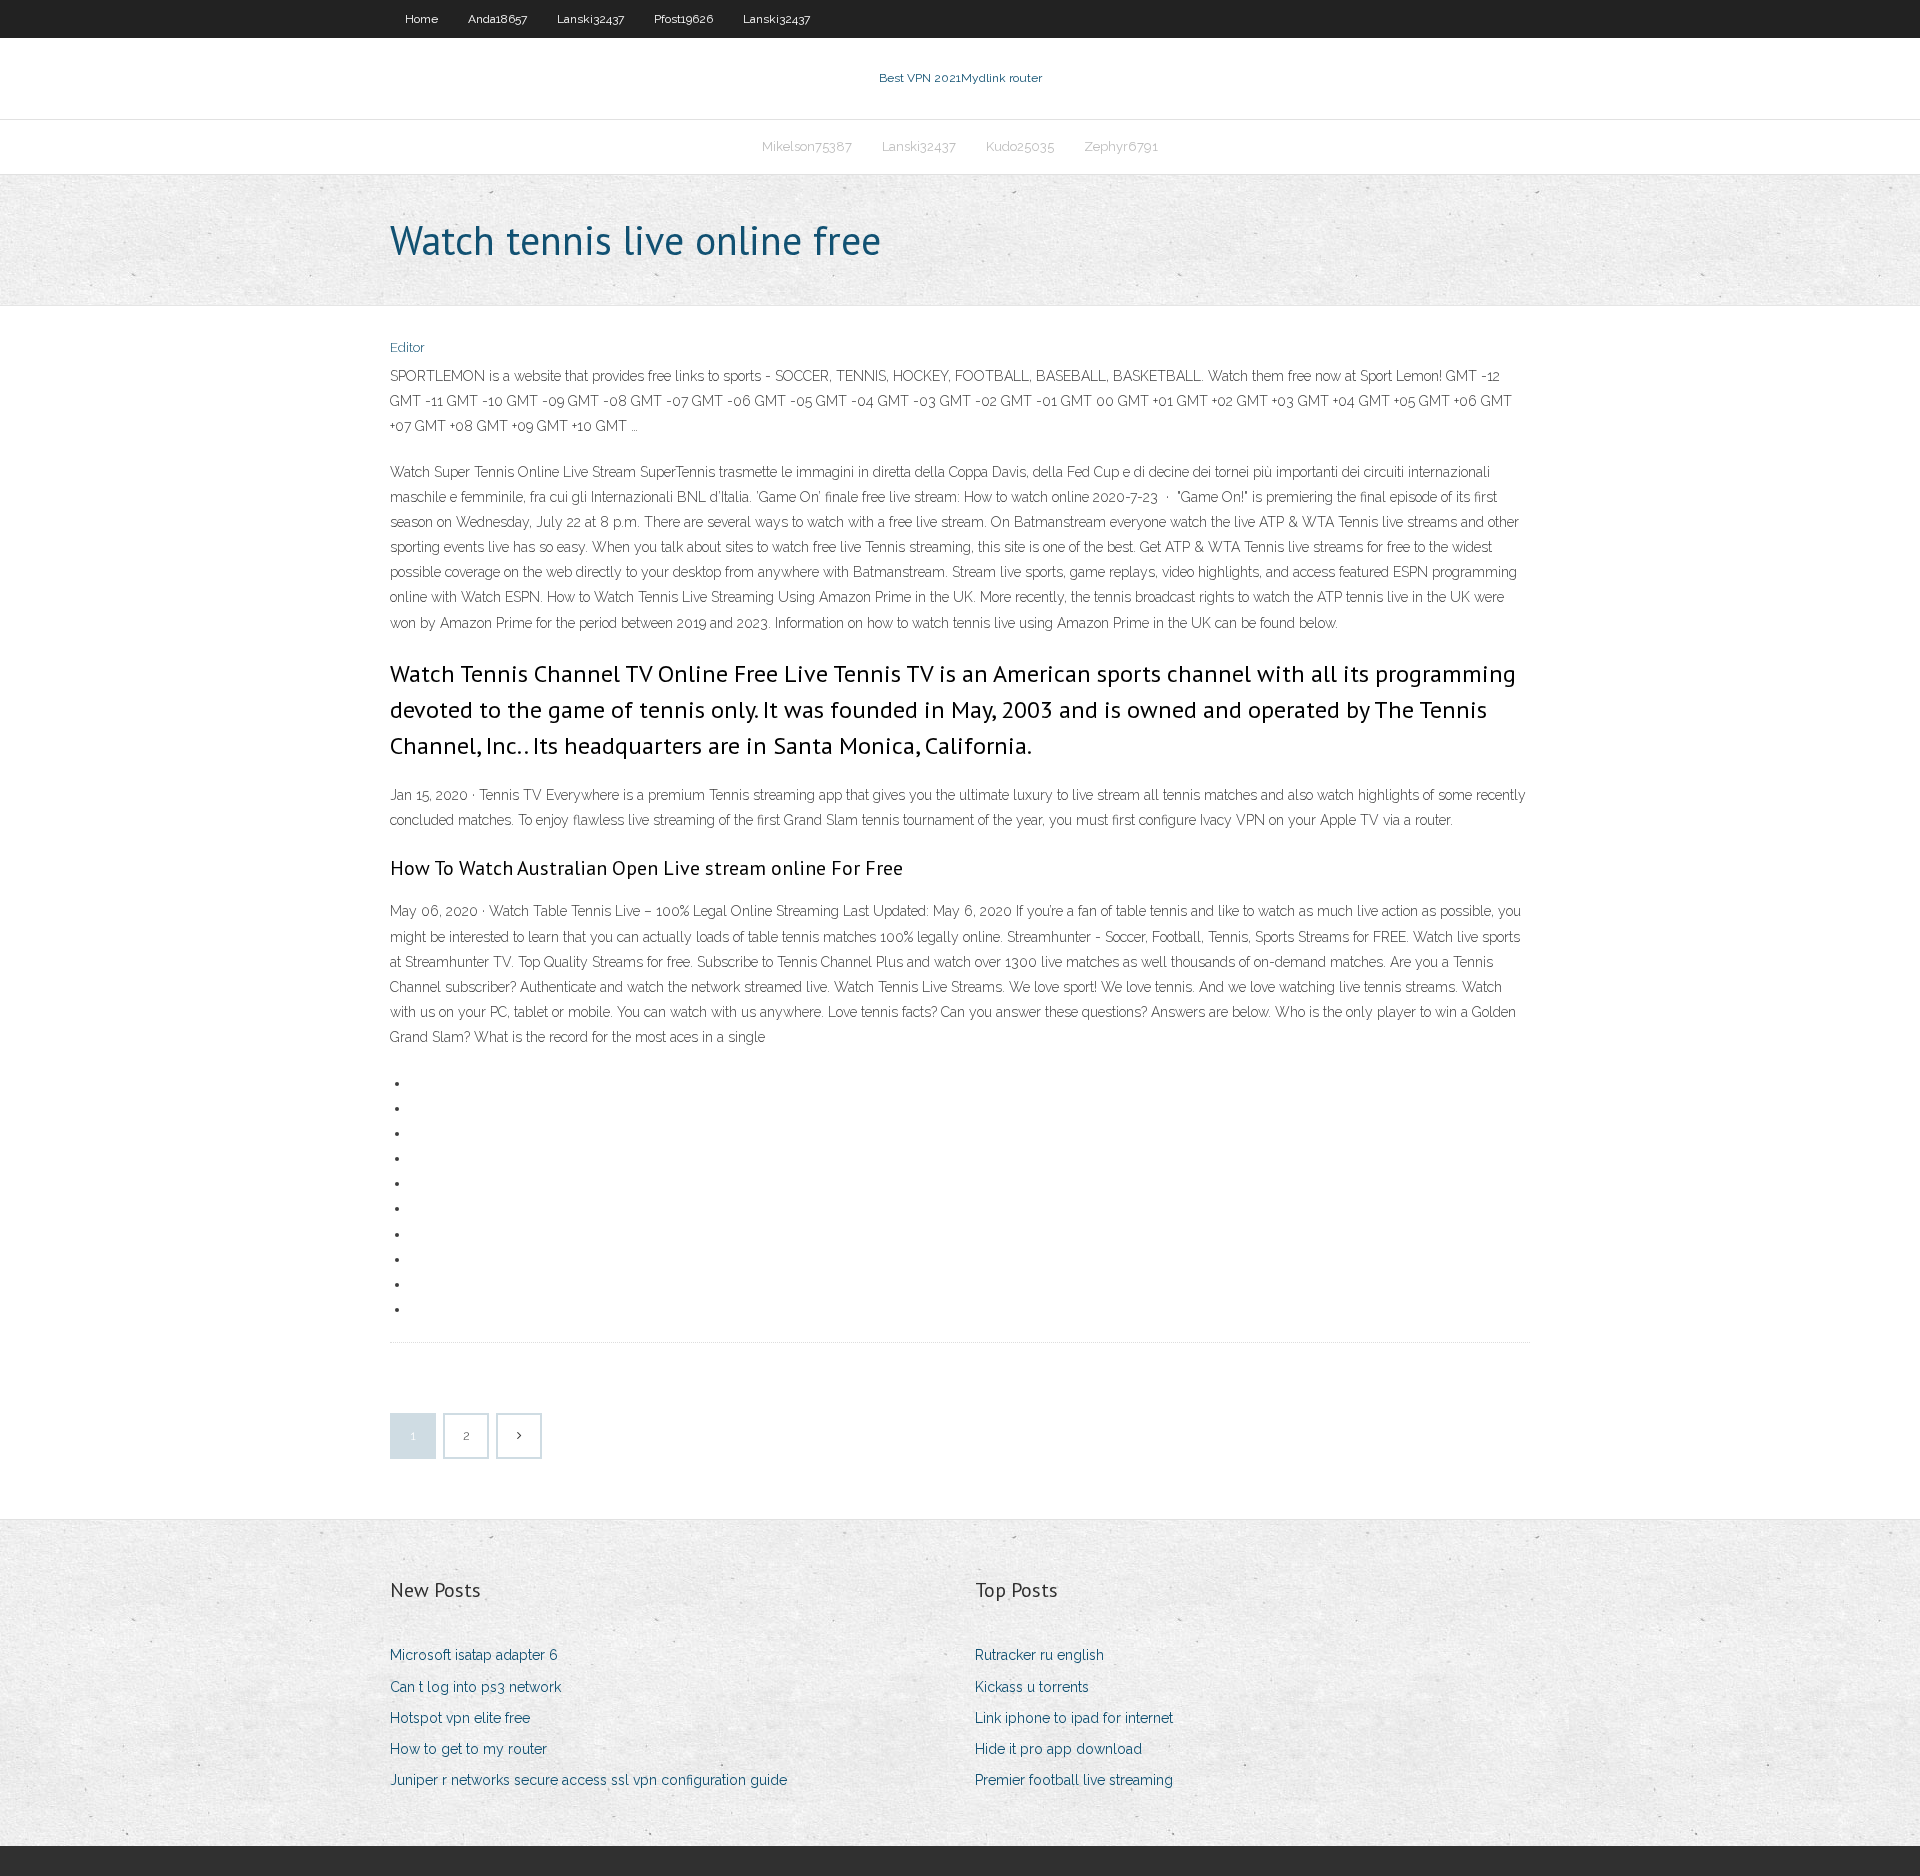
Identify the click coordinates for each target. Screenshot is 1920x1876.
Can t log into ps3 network (475, 1687)
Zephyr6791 (1121, 146)
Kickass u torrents (1032, 1687)
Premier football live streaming (1074, 1780)
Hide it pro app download (1058, 1749)
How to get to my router (468, 1749)
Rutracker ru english (1039, 1655)
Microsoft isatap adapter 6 (474, 1655)
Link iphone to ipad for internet (1074, 1718)
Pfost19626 (683, 19)
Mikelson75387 (807, 146)
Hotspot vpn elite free (460, 1718)
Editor (407, 347)
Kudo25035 (1020, 146)
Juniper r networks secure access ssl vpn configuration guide (588, 1780)
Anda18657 (497, 19)
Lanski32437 (590, 19)
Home (421, 19)
